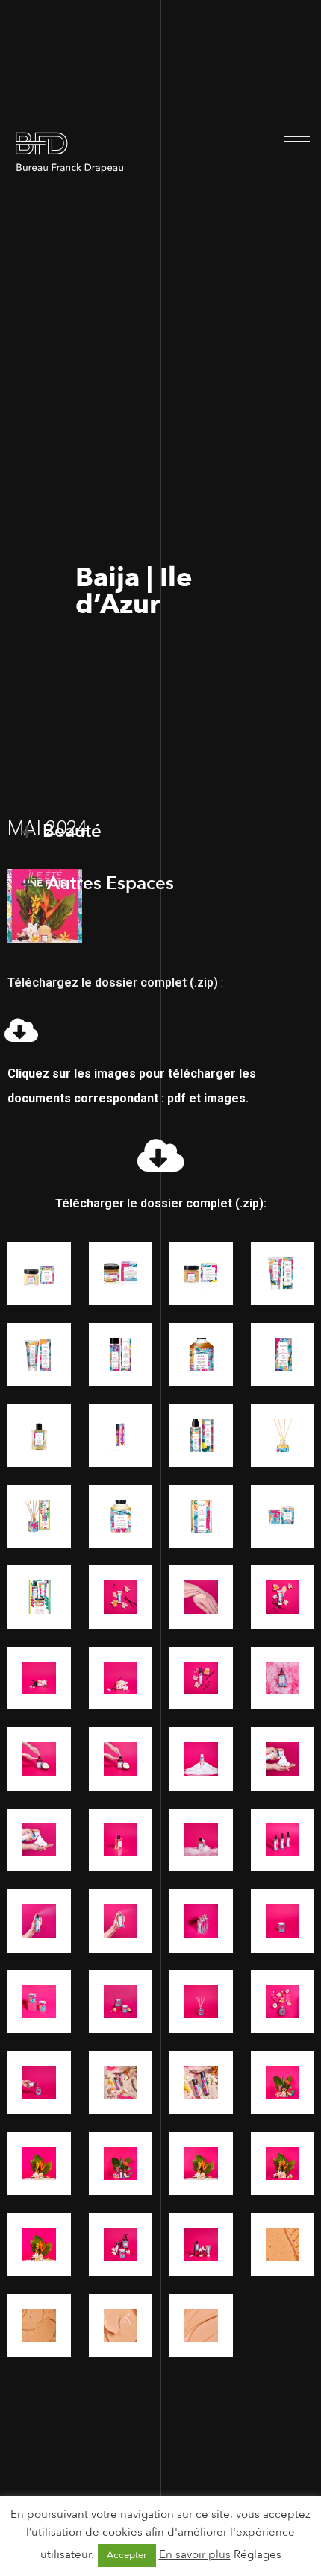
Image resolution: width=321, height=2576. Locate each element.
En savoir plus (195, 2554)
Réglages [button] (258, 2554)
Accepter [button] (127, 2555)
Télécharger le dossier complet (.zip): (161, 1203)
